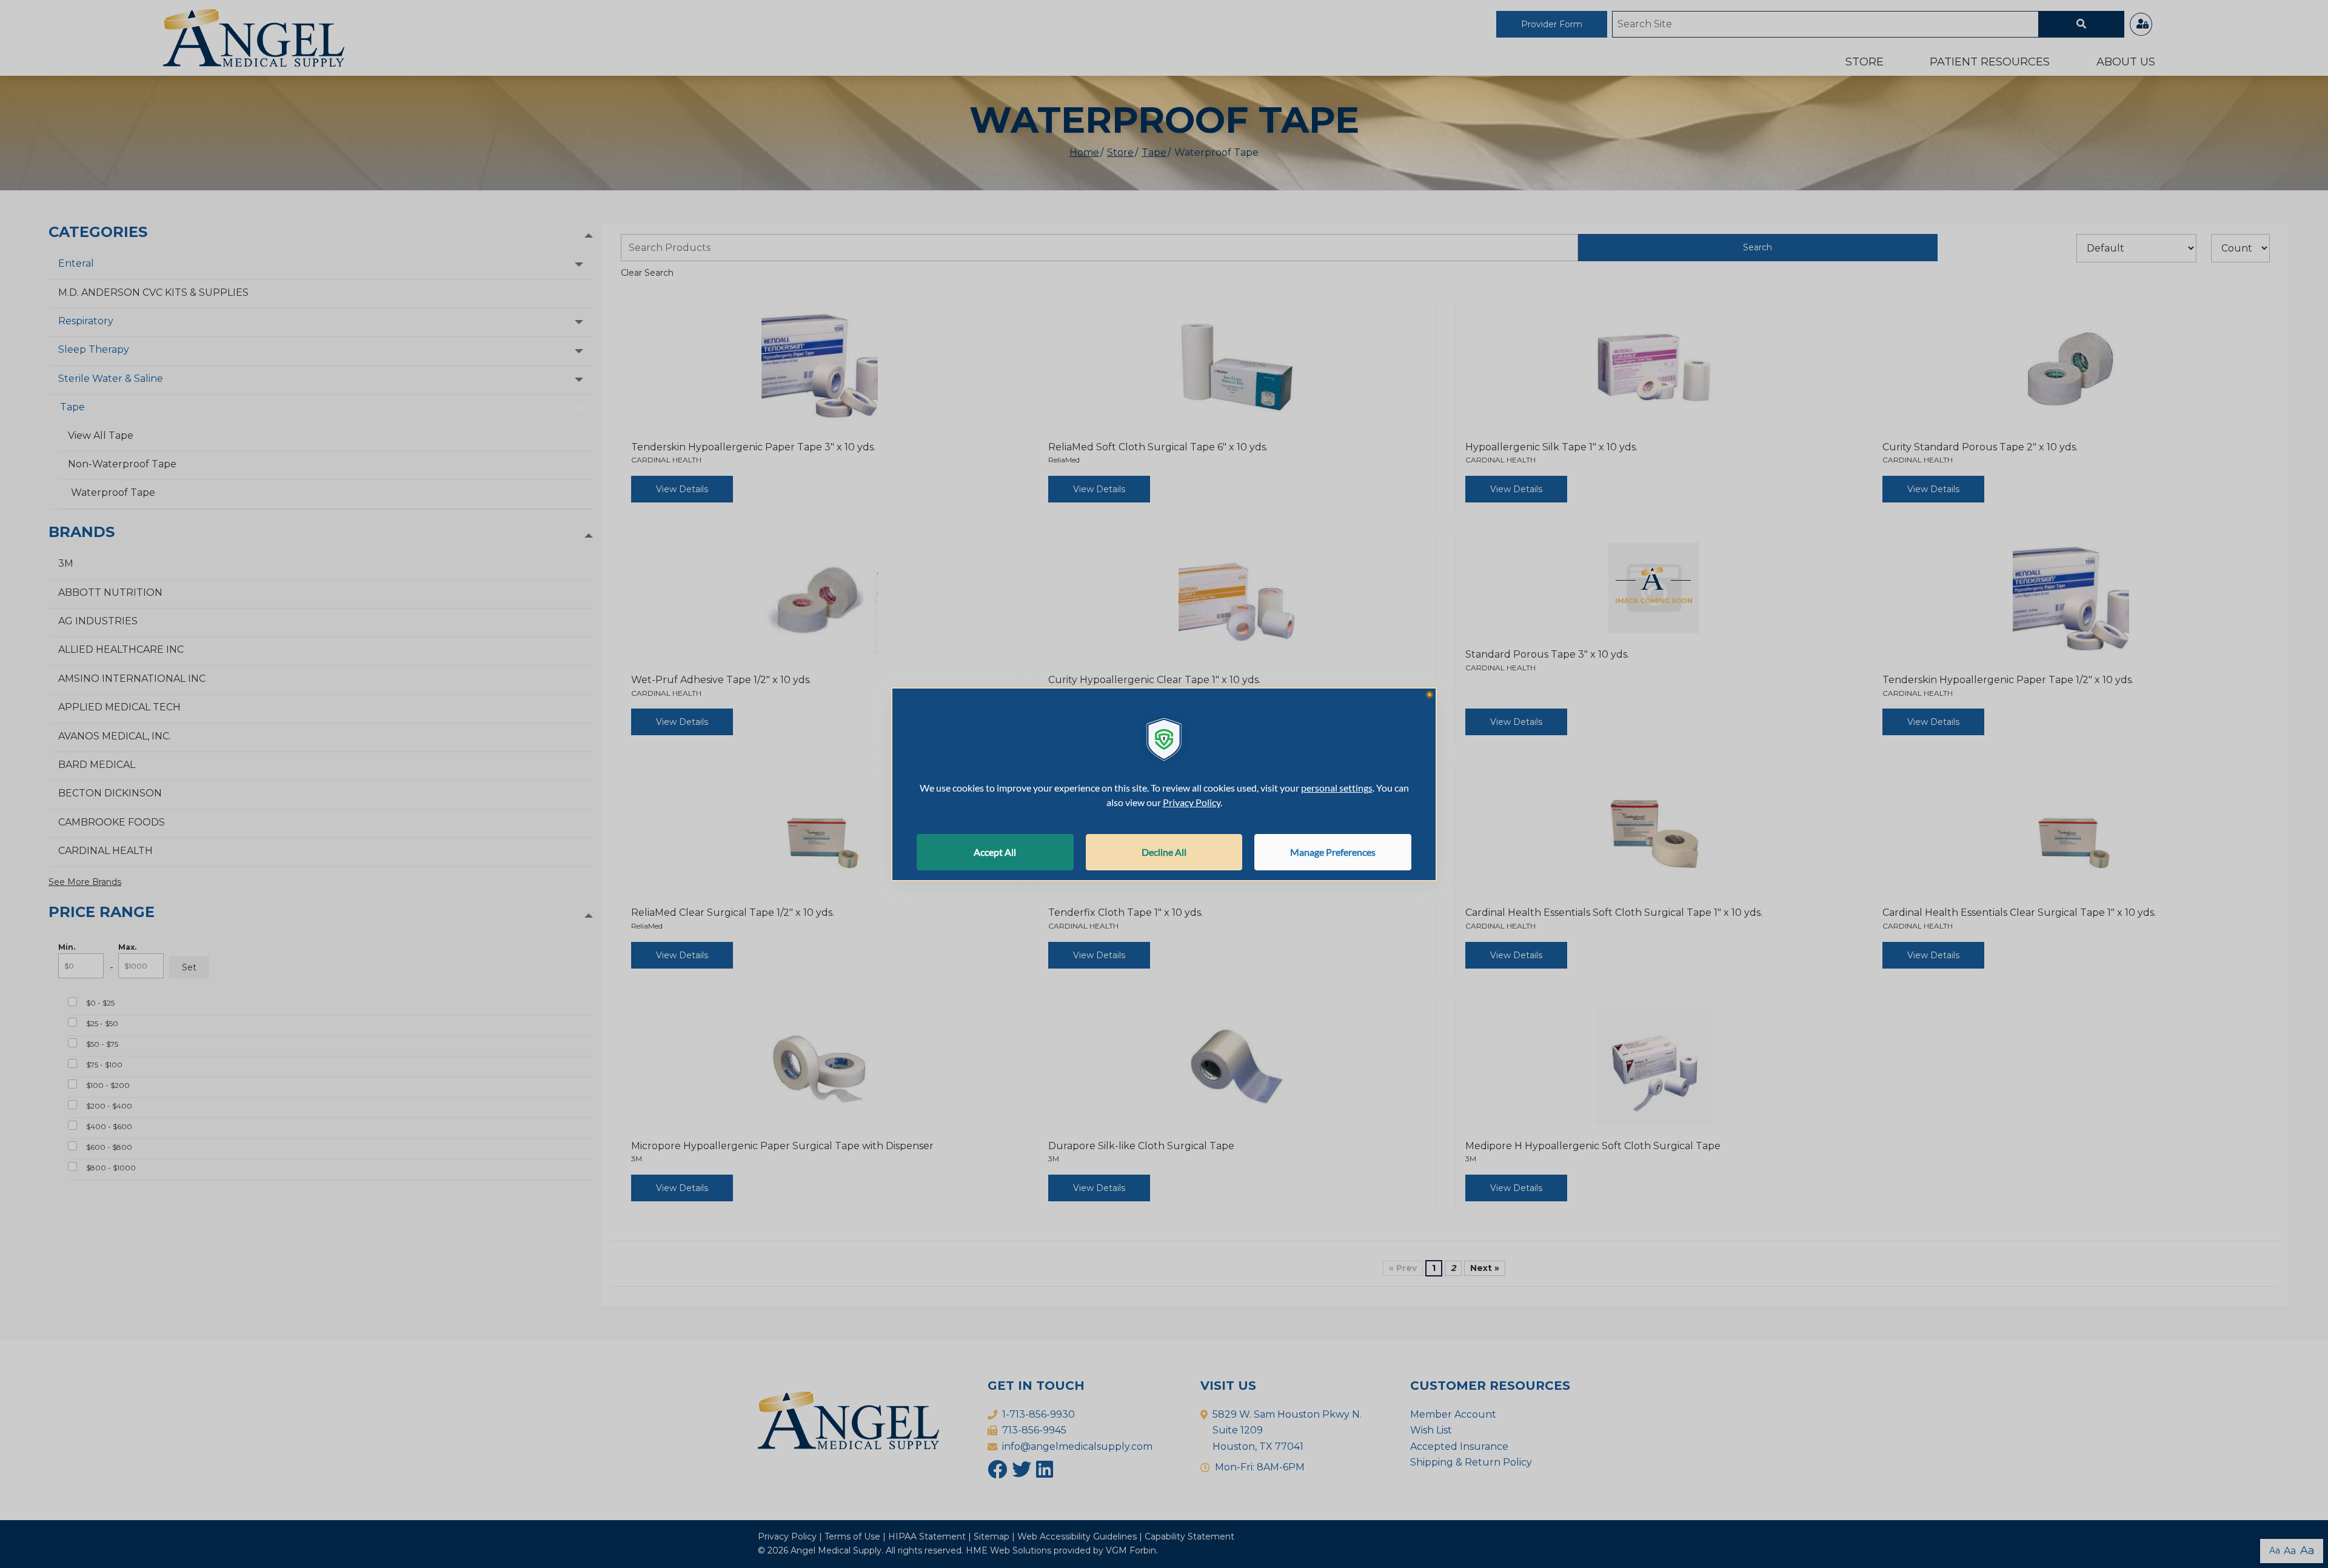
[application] (1164, 784)
